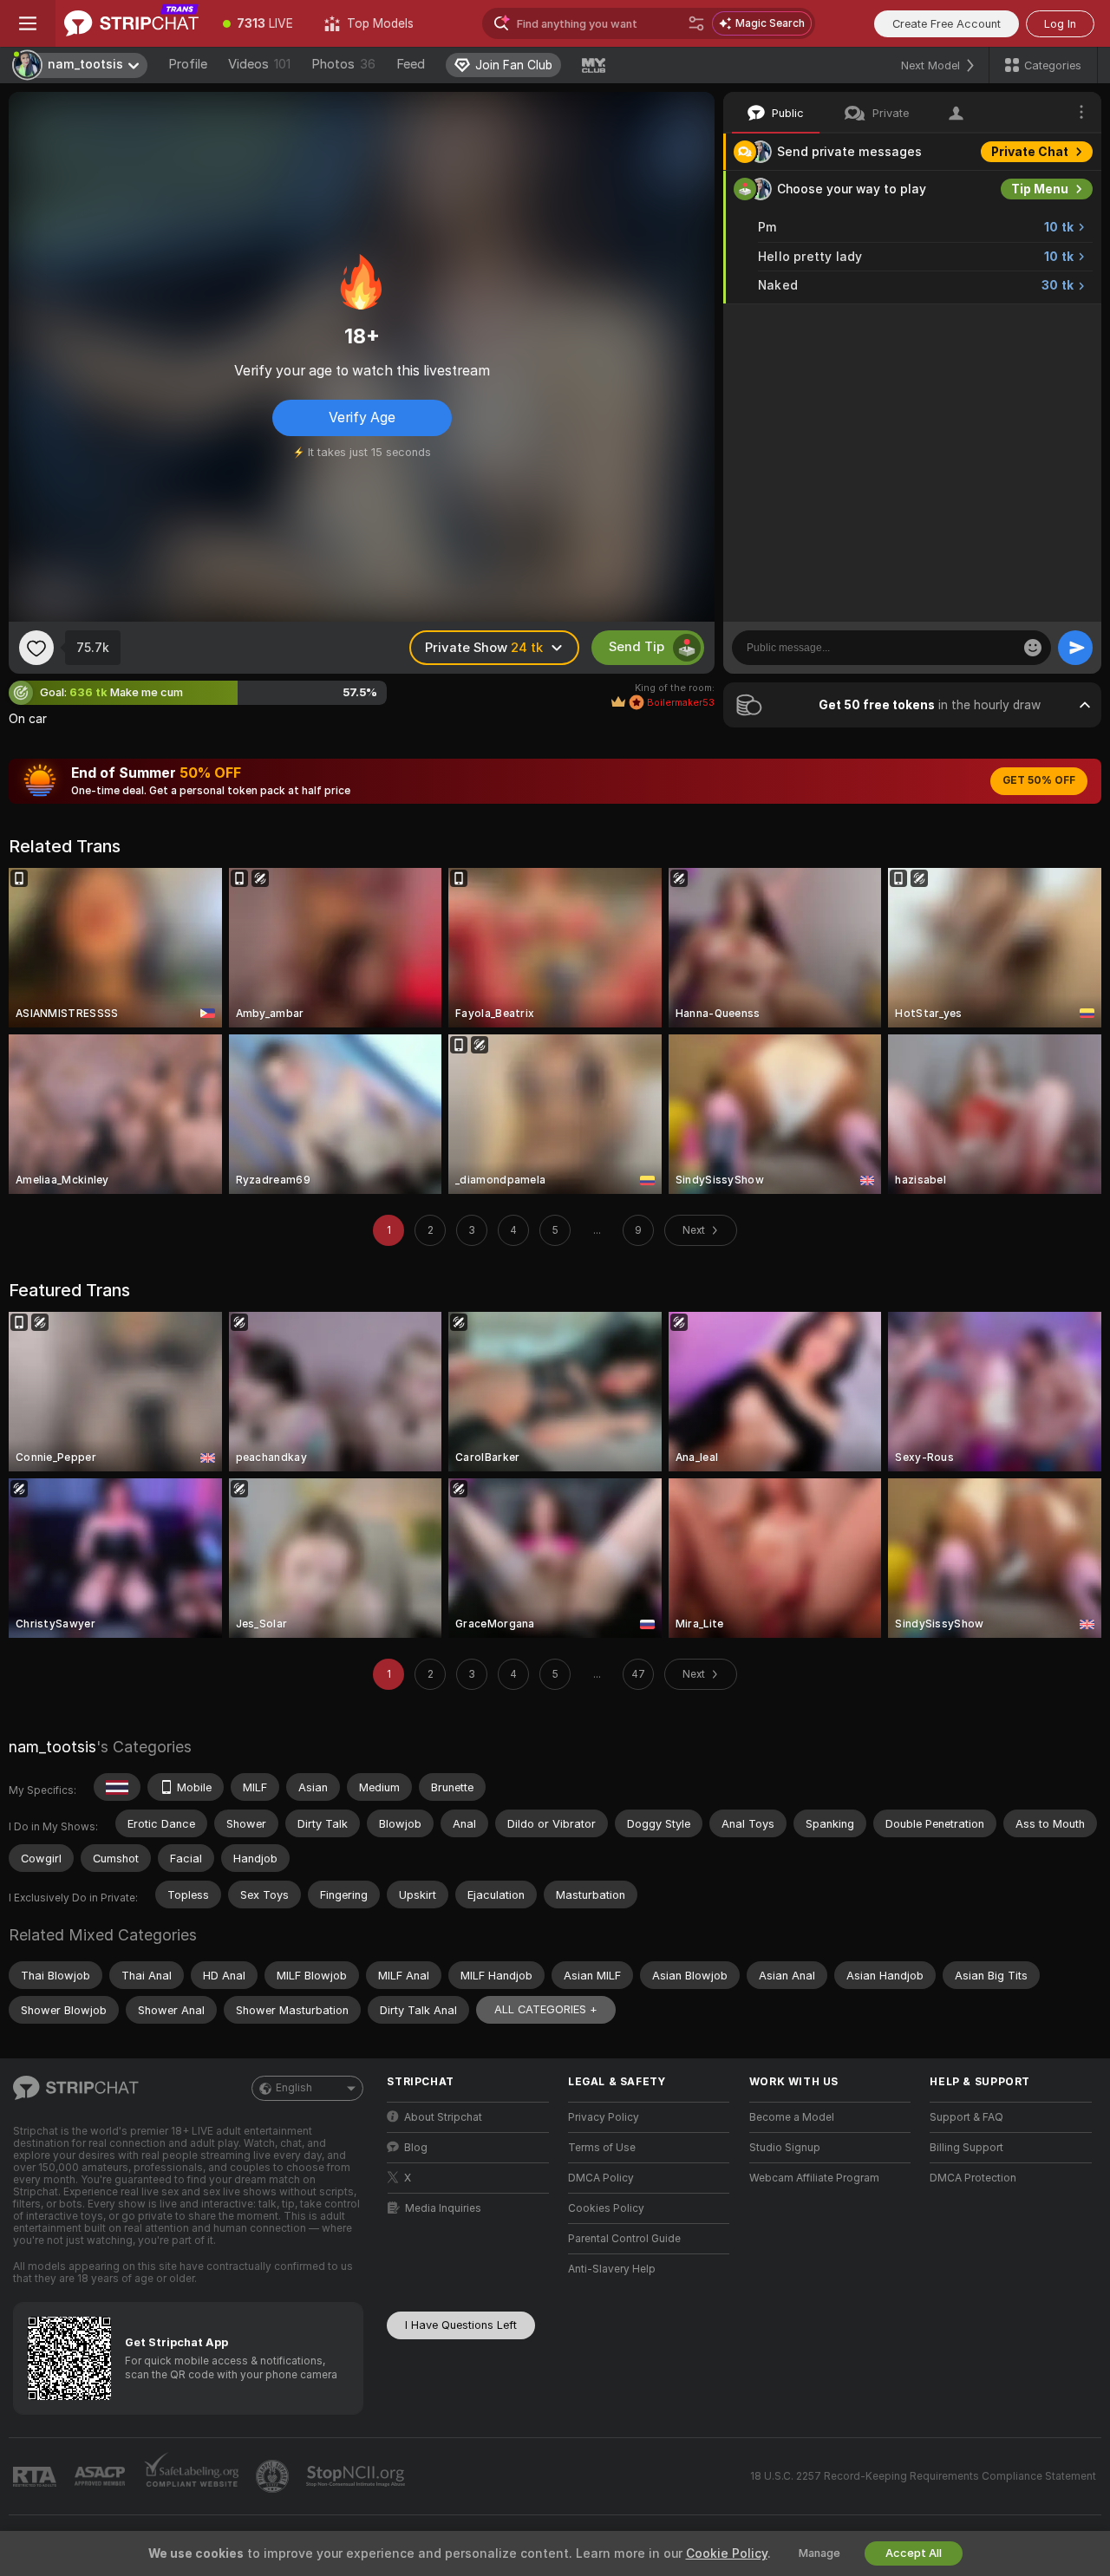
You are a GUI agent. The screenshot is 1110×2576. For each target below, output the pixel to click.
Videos (259, 64)
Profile (188, 64)
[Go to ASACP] (101, 2476)
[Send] (1075, 648)
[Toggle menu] (28, 23)
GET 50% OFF (1039, 780)
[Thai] (117, 1787)
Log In (1060, 24)
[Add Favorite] (36, 648)
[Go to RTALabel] (36, 2477)
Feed (411, 64)
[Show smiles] (1033, 648)
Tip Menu (1040, 189)
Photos (343, 64)
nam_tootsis (52, 1747)
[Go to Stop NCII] (357, 2476)
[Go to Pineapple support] (274, 2476)
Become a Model (792, 2117)
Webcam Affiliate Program (814, 2178)
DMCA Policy (601, 2178)
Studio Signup (785, 2148)
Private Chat (1030, 152)
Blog (416, 2148)
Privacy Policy (604, 2117)
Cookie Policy (727, 2553)
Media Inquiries (443, 2208)
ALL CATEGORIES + (546, 2009)
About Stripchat (443, 2117)
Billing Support (966, 2148)
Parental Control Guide (624, 2239)
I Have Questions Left (461, 2325)
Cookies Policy (606, 2208)
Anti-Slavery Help (612, 2269)
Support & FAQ (966, 2117)
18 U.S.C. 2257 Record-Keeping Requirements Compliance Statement (923, 2476)
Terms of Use (602, 2148)
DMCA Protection (973, 2178)
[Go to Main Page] (131, 23)
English (294, 2088)
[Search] (696, 23)
